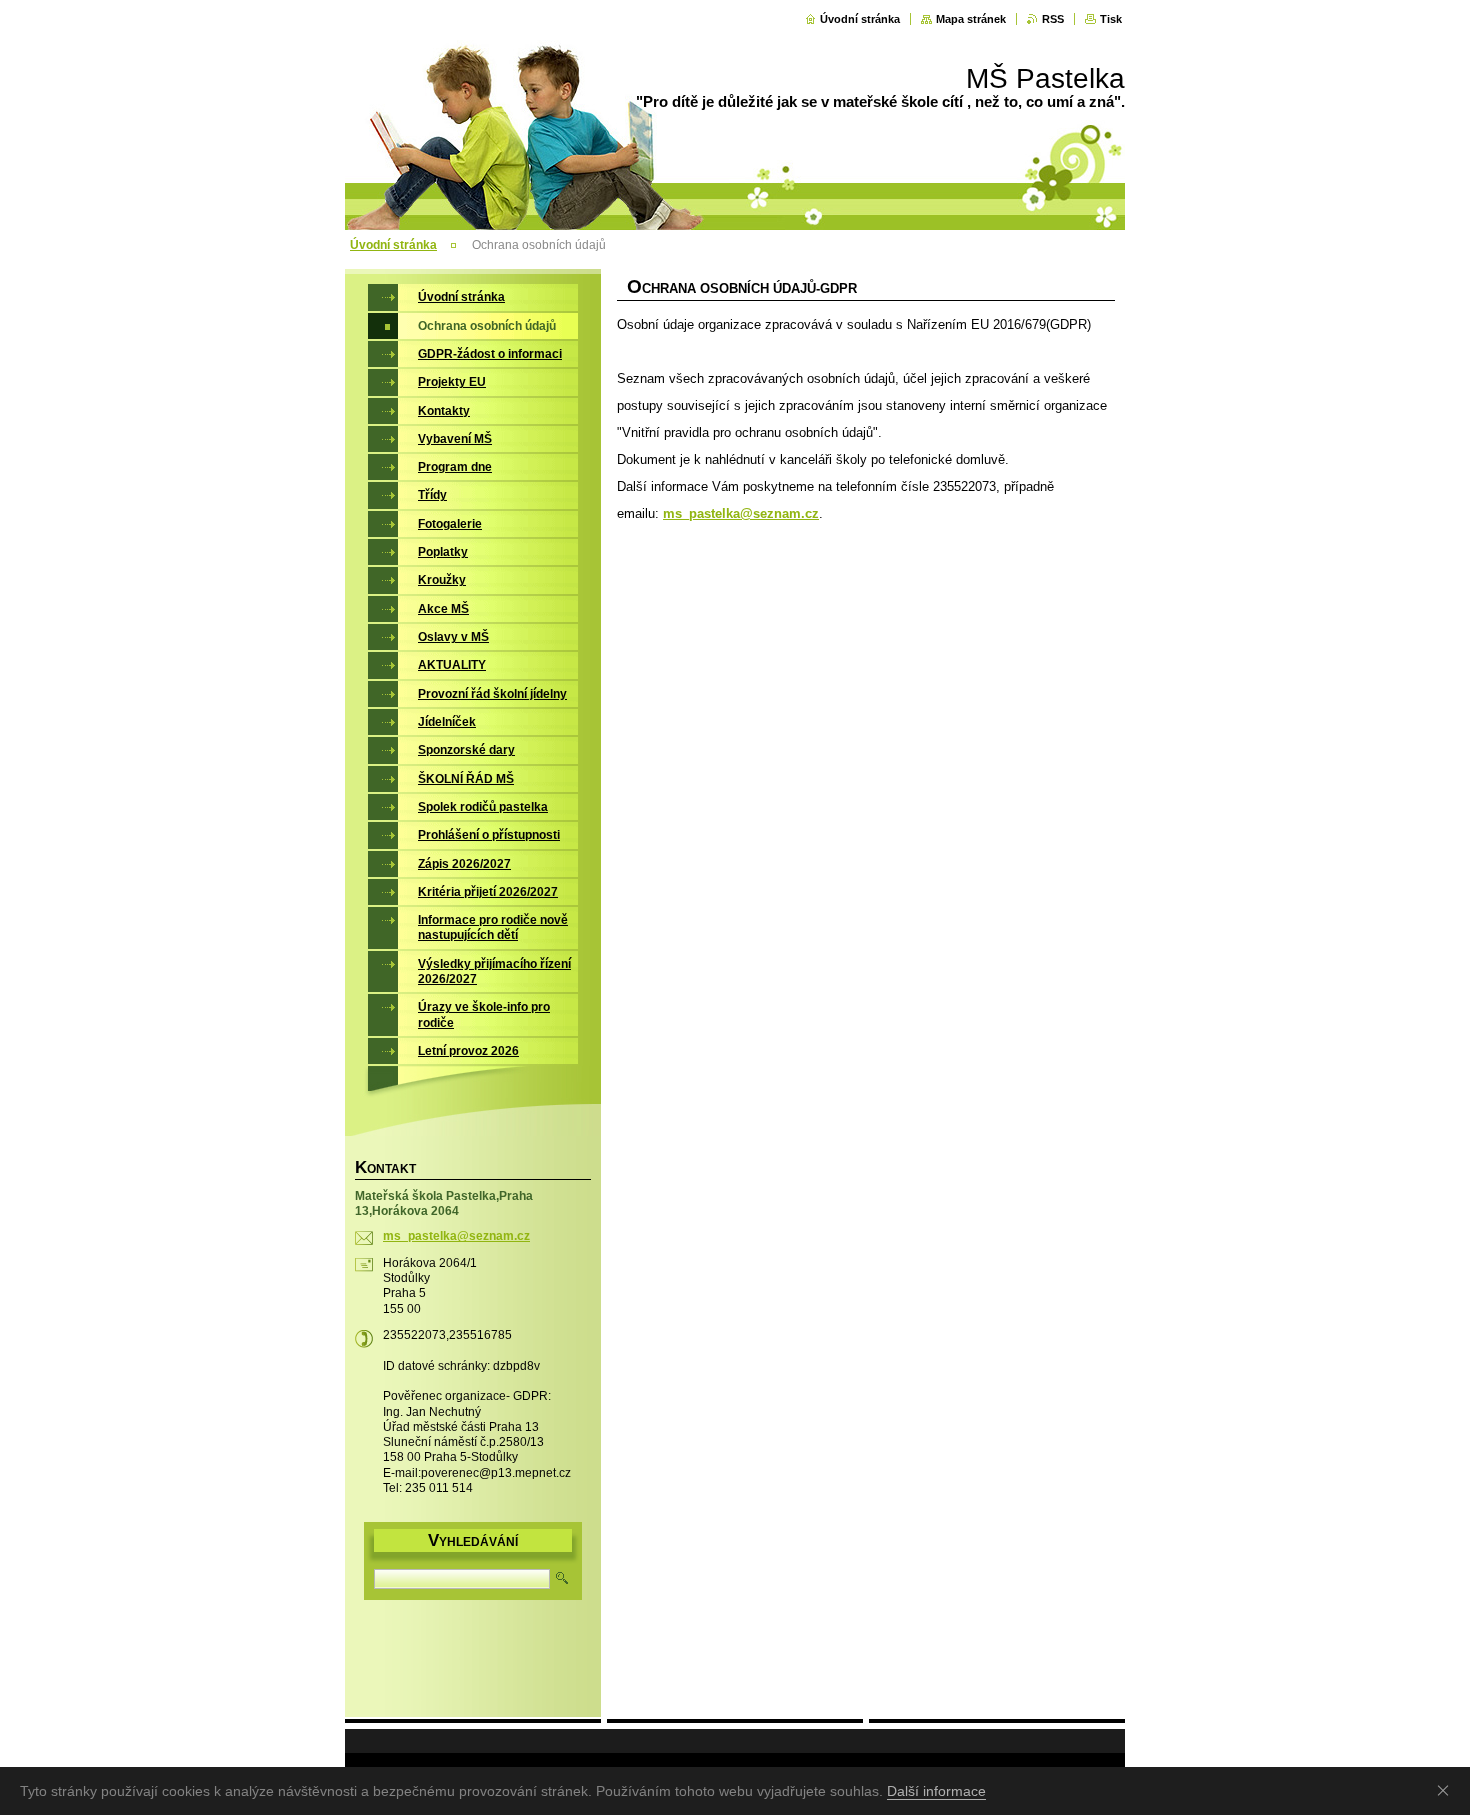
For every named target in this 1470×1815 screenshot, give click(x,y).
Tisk (1111, 19)
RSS (1053, 19)
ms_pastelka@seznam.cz (741, 513)
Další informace (936, 1791)
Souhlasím (1447, 1790)
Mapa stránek (971, 19)
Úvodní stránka (860, 19)
